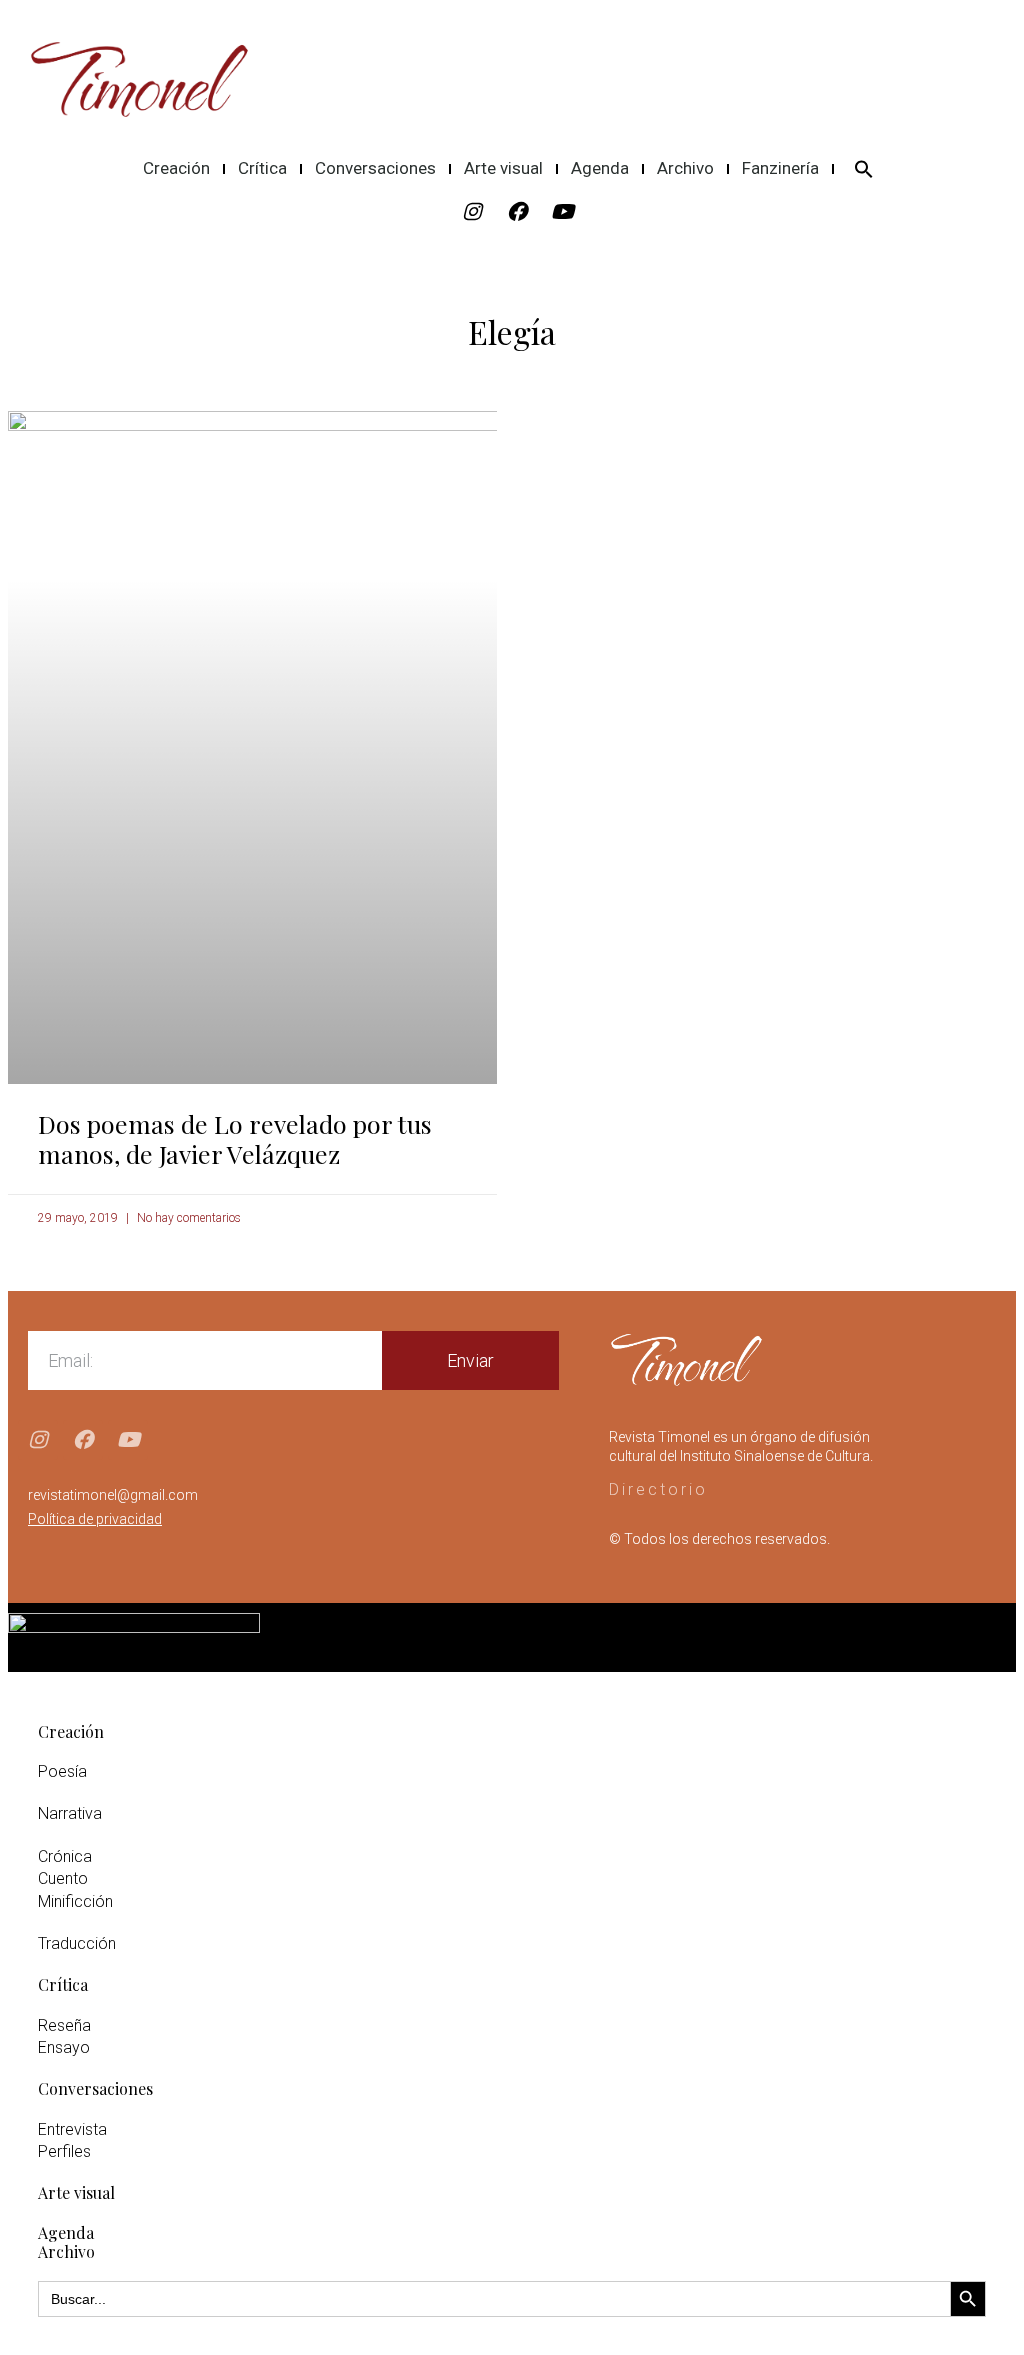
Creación (176, 168)
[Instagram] (472, 212)
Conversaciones (375, 168)
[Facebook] (517, 212)
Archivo (685, 168)
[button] (864, 169)
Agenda (600, 168)
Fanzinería (780, 168)
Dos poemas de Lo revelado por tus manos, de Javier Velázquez (235, 1138)
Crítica (262, 168)
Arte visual (503, 168)
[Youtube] (562, 212)
